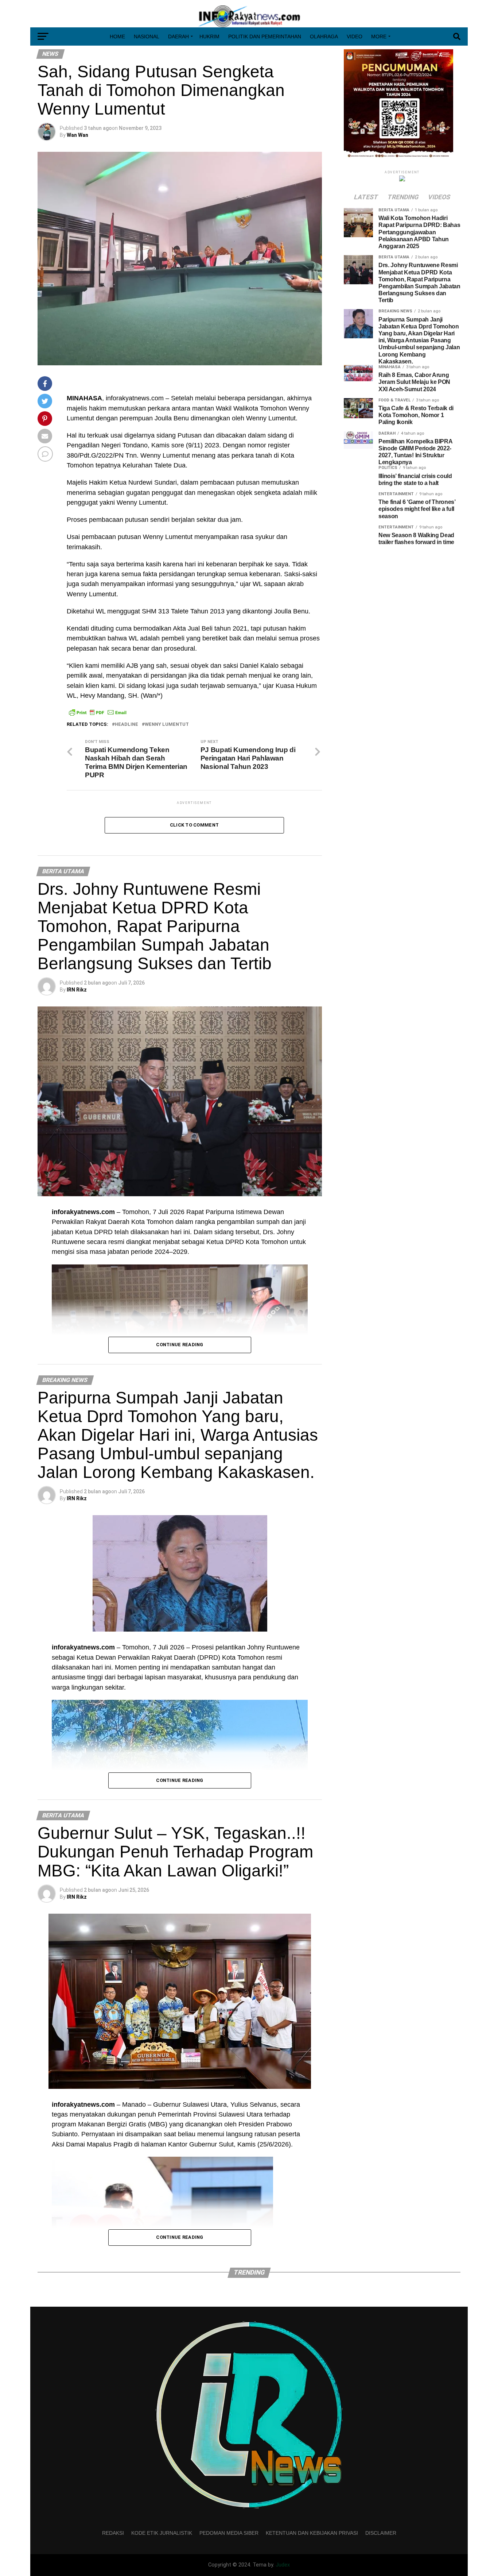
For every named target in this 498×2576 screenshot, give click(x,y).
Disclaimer (381, 2533)
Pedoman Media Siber (229, 2533)
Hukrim (209, 36)
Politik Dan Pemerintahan (265, 36)
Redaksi (113, 2533)
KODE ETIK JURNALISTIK (162, 2533)
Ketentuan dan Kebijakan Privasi (312, 2533)
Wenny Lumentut (167, 725)
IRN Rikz (77, 990)
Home (117, 36)
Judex (283, 2565)
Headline (127, 725)
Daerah (178, 36)
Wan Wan (77, 135)
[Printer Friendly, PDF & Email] (98, 712)
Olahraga (324, 36)
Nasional (147, 36)
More (379, 36)
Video (355, 36)
